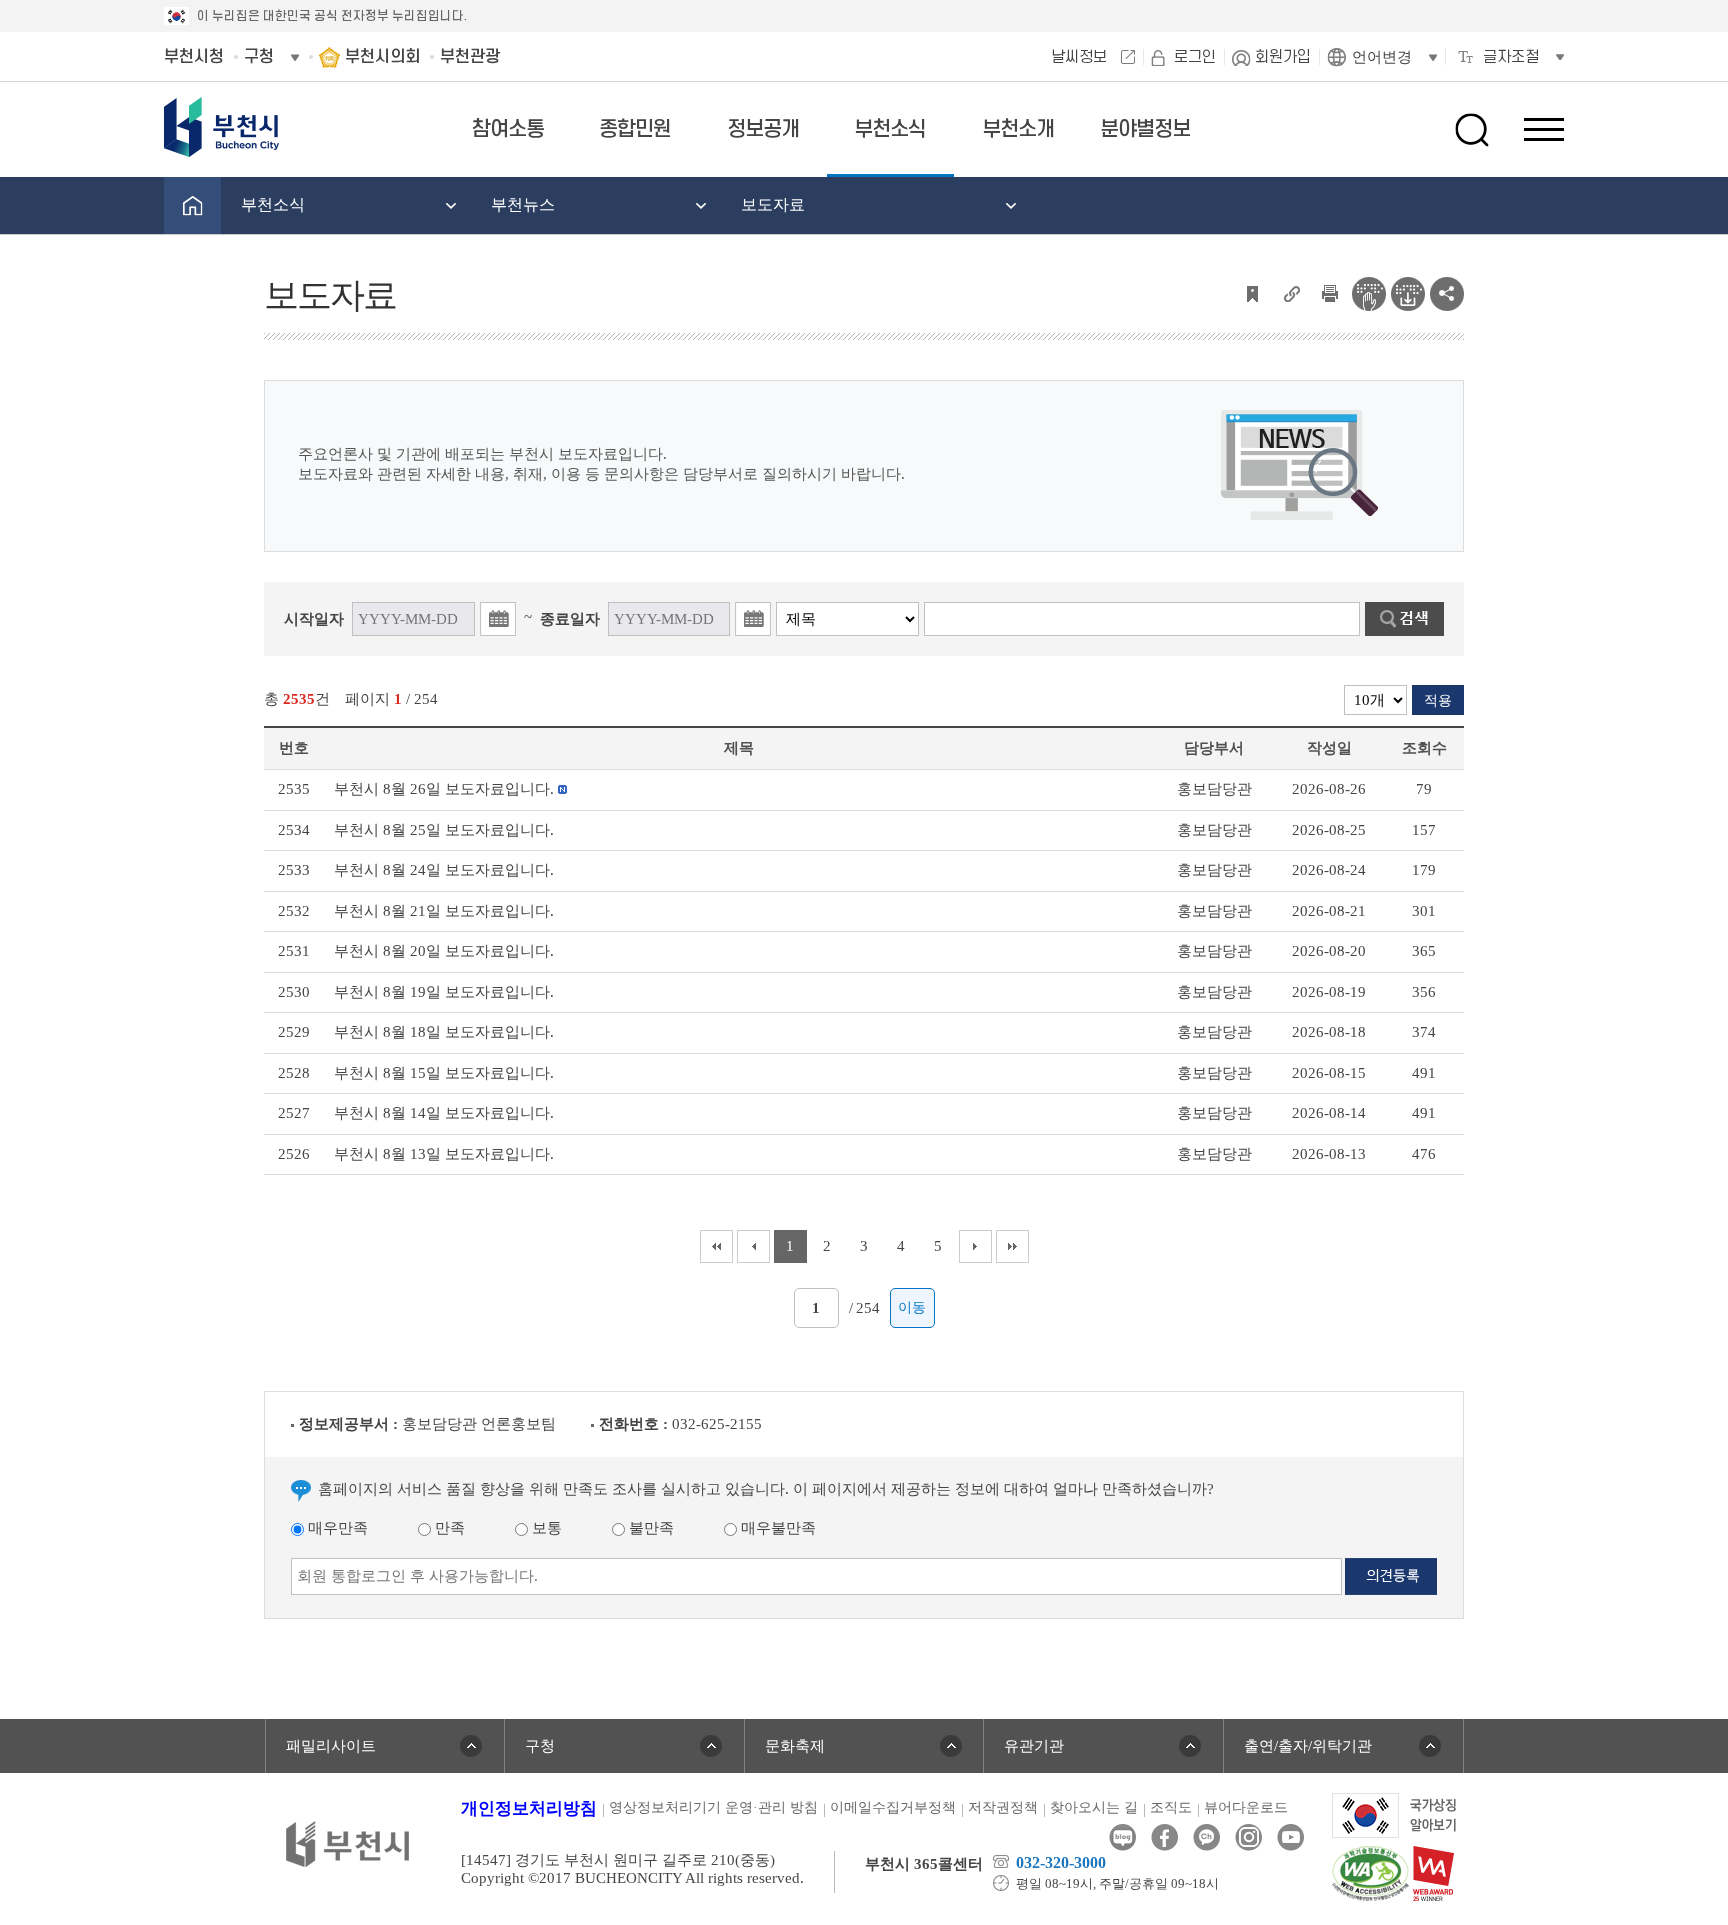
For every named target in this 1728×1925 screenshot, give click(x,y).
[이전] (753, 1246)
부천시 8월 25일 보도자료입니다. (444, 830)
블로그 (1122, 1837)
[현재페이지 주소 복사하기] (1291, 292)
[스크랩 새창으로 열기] (1252, 292)
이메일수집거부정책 (893, 1807)
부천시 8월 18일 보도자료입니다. (444, 1032)
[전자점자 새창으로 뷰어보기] (1369, 292)
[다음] (975, 1246)
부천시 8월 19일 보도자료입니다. (444, 992)
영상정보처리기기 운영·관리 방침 (713, 1807)
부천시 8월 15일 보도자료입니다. (444, 1073)
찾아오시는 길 (1094, 1807)
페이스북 (1164, 1837)
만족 (448, 1528)
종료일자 (570, 619)
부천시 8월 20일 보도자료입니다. (444, 951)
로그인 (1195, 57)
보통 (545, 1528)
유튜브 (1290, 1837)
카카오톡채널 (1206, 1837)
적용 (1438, 700)
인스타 (1248, 1837)
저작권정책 (1003, 1807)
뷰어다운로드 (1246, 1807)
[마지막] (1012, 1246)
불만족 (649, 1528)
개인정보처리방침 (529, 1808)
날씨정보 (1079, 57)
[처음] (716, 1246)
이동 (912, 1307)
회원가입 (1283, 57)
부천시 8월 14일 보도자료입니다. (444, 1113)
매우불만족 (776, 1528)
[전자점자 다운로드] (1408, 292)
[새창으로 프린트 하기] (1330, 292)
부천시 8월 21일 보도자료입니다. (444, 911)
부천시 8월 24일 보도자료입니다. (444, 870)
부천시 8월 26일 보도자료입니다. (444, 789)
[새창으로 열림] (1394, 1814)
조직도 (1171, 1807)
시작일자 (314, 619)
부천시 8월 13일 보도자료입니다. (444, 1154)
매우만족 (336, 1528)
